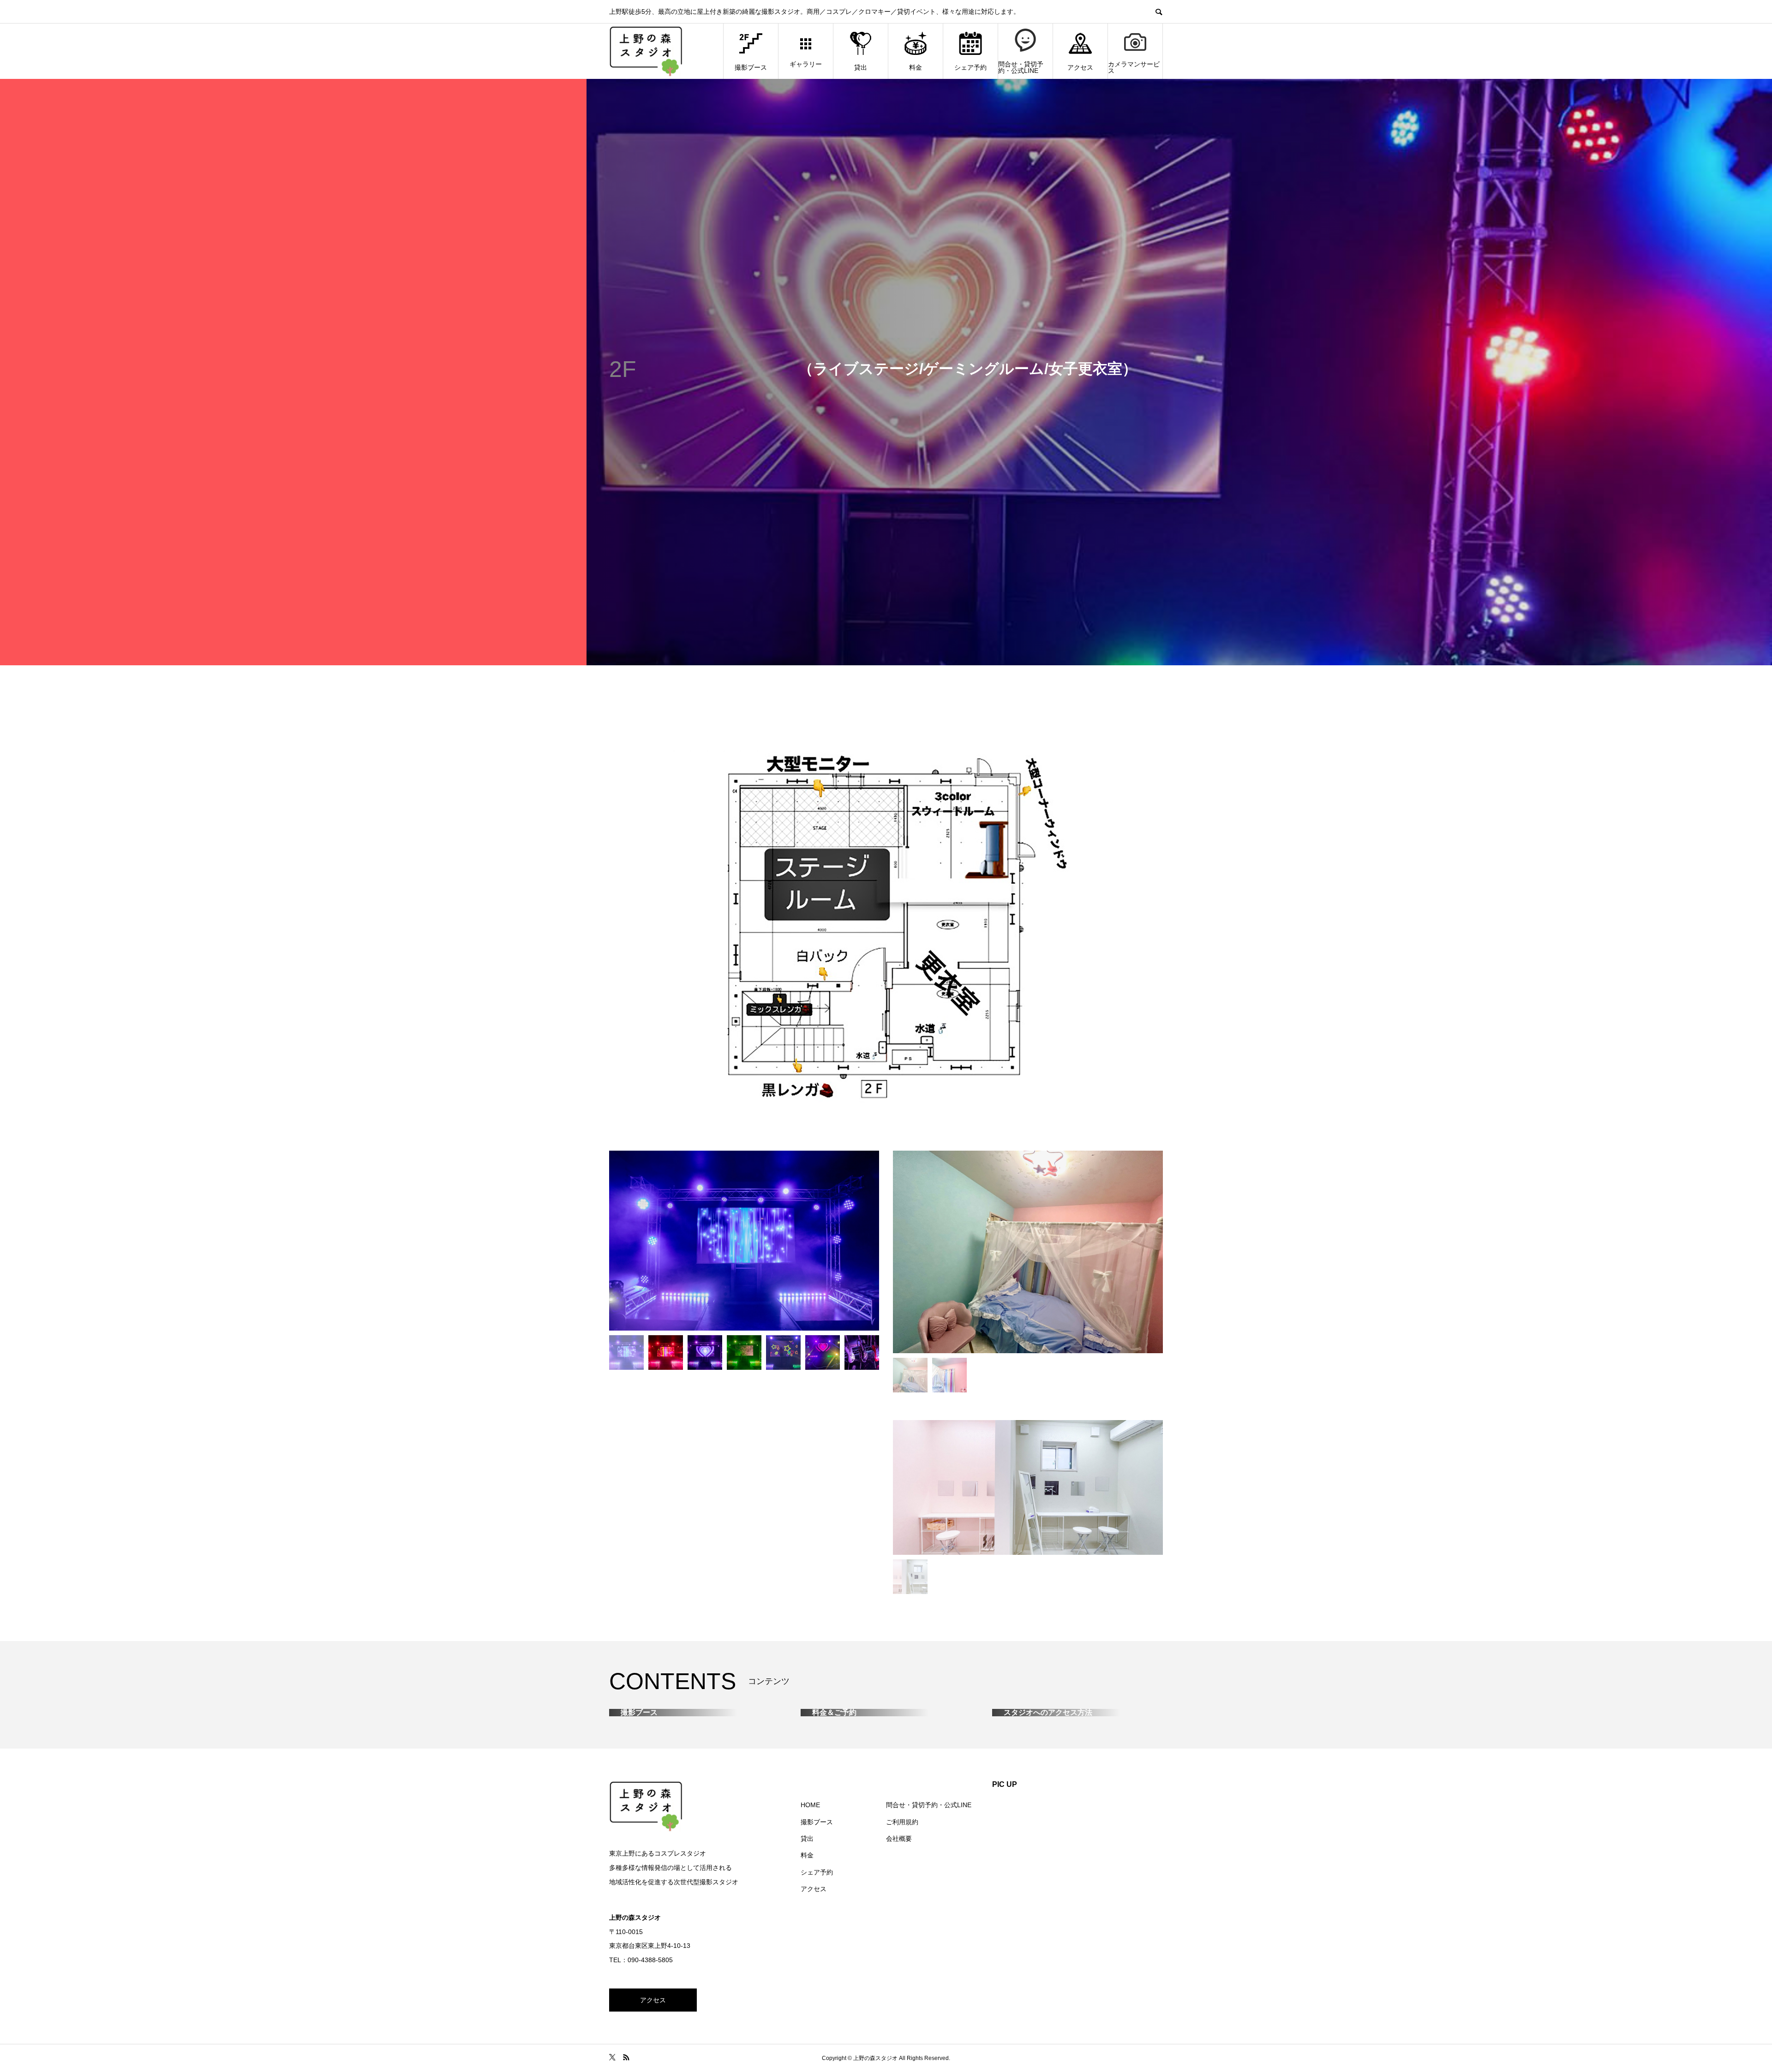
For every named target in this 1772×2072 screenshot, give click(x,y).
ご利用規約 (902, 2024)
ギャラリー (806, 64)
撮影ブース (751, 67)
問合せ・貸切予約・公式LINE (1021, 67)
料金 (916, 67)
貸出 (861, 67)
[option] (744, 1241)
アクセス (1080, 67)
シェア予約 (970, 67)
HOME (810, 2007)
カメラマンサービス (1134, 67)
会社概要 (899, 2041)
